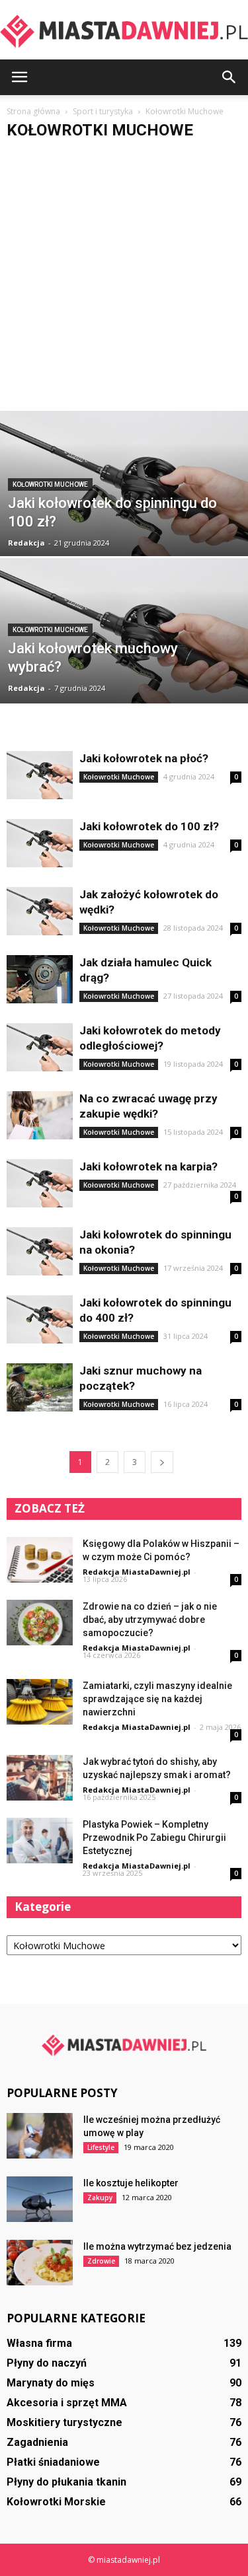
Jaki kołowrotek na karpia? (148, 1166)
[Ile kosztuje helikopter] (40, 2199)
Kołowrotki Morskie (56, 2502)
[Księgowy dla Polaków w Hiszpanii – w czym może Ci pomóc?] (40, 1560)
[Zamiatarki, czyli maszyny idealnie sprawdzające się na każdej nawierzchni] (40, 1702)
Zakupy (100, 2198)
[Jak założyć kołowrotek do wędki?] (40, 911)
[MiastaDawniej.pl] (124, 31)
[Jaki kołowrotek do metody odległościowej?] (40, 1047)
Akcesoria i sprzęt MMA (67, 2403)
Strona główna (33, 111)
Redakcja (26, 543)
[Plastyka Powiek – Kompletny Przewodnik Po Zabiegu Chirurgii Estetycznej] (40, 1841)
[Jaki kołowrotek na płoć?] (40, 775)
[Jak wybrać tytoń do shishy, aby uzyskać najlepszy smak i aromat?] (40, 1778)
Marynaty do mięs (51, 2383)
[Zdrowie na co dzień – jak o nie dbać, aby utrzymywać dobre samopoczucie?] (40, 1623)
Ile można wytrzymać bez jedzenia (157, 2246)
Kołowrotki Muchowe (50, 484)
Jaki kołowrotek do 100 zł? (149, 826)
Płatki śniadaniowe (53, 2462)
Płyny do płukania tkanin (66, 2482)
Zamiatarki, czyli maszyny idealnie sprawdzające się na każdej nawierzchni (157, 1699)
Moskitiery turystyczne (64, 2422)
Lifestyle (101, 2147)
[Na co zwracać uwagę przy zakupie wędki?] (40, 1115)
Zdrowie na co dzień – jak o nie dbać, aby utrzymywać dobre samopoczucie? (150, 1620)
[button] (229, 77)
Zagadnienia (37, 2442)
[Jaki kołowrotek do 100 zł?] (40, 843)
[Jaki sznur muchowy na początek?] (40, 1387)
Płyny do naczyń (47, 2363)
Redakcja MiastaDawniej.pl (137, 1572)
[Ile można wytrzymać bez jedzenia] (40, 2263)
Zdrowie (101, 2261)
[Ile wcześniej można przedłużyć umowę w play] (40, 2136)
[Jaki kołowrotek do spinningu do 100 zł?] (124, 510)
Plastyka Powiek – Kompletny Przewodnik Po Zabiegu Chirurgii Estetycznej (154, 1838)
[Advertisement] (124, 280)
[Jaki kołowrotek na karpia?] (40, 1183)
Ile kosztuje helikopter (131, 2183)
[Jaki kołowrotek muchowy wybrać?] (124, 657)
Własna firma (39, 2343)
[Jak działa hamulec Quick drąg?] (40, 979)
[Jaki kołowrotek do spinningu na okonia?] (40, 1251)
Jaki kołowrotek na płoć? (144, 758)
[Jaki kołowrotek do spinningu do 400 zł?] (40, 1319)
